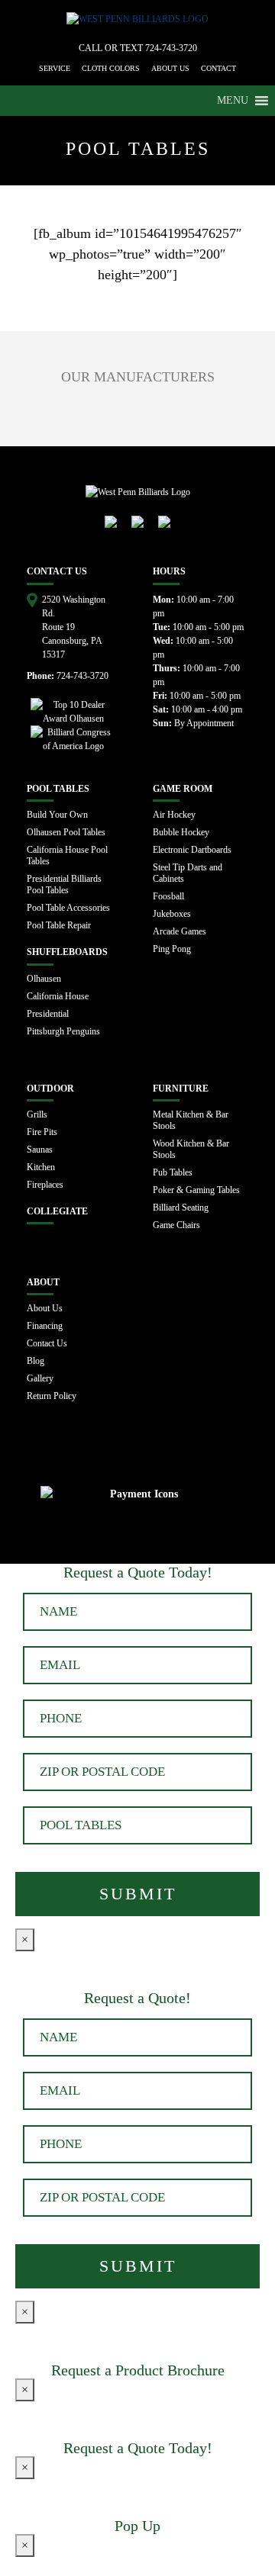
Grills (37, 1114)
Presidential (48, 1014)
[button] (233, 101)
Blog (36, 1361)
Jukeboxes (172, 914)
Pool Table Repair (59, 925)
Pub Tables (173, 1172)
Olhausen (44, 979)
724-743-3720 (171, 48)
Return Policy (52, 1396)
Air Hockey (174, 815)
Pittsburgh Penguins (63, 1031)
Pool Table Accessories (68, 908)
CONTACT (218, 68)
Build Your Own (57, 815)
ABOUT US (170, 68)
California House (58, 996)
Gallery (40, 1378)
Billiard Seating (181, 1208)
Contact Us (47, 1343)
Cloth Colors (111, 68)
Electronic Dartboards (192, 850)
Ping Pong (172, 949)
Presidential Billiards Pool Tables (64, 884)
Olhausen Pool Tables (66, 832)
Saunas (40, 1150)
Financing (45, 1326)
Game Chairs (176, 1225)
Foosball (168, 896)
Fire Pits (42, 1132)
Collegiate (57, 1211)
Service (55, 68)
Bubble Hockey (181, 832)
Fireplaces (45, 1185)
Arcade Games (180, 931)
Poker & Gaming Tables (196, 1190)
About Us (45, 1308)
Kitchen (41, 1167)
